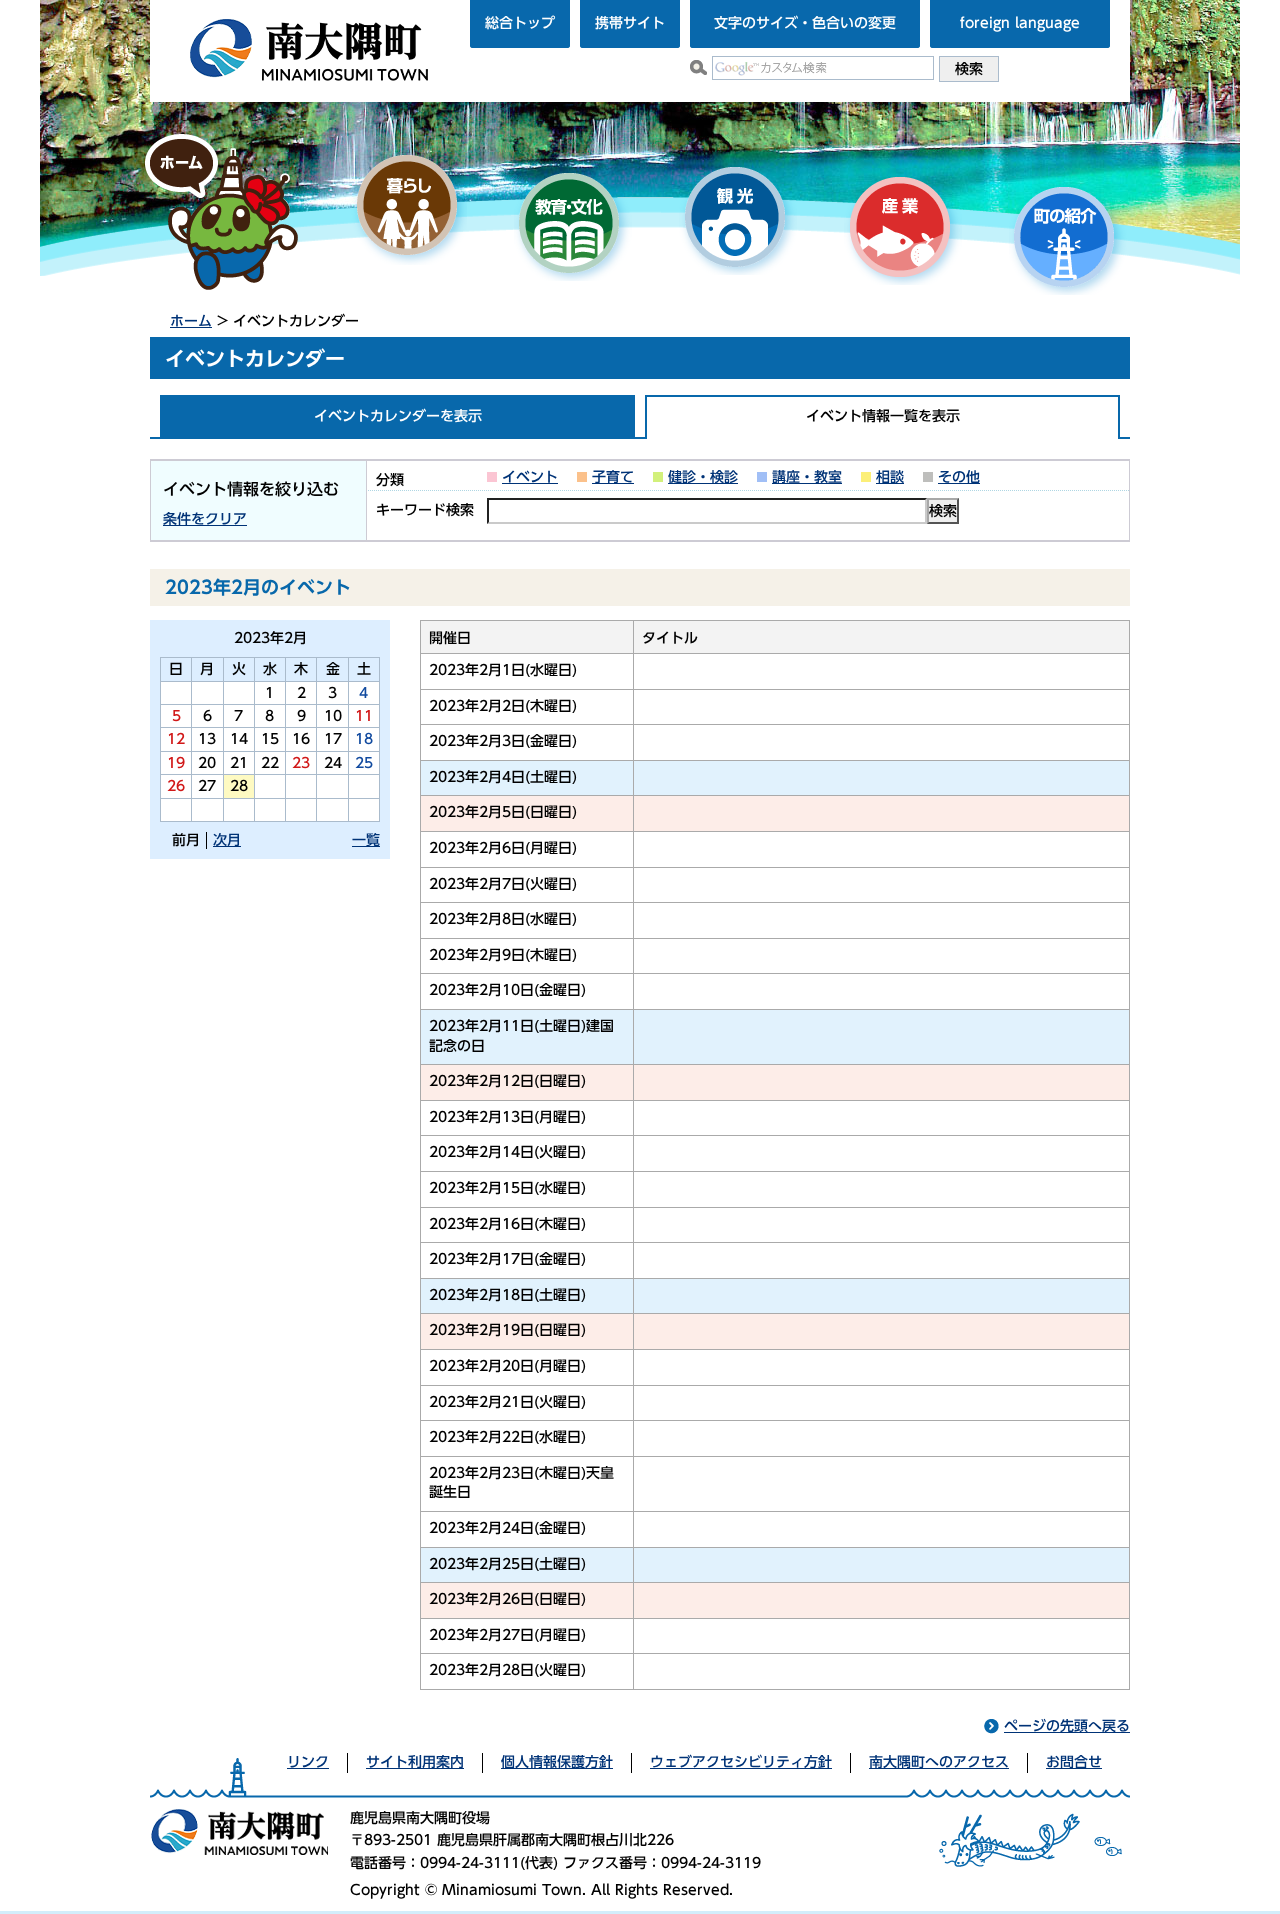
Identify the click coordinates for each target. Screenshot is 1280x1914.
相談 (890, 477)
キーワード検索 (425, 510)
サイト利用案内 (415, 1762)
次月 (227, 840)
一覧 (366, 840)
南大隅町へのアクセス (939, 1762)
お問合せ (1074, 1762)
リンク (308, 1762)
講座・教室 (807, 477)
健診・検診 (703, 477)
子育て (613, 477)
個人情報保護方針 (557, 1762)
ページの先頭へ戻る (1067, 1726)
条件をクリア (205, 519)
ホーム (191, 321)
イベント (530, 477)
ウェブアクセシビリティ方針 (741, 1762)
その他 (959, 477)
